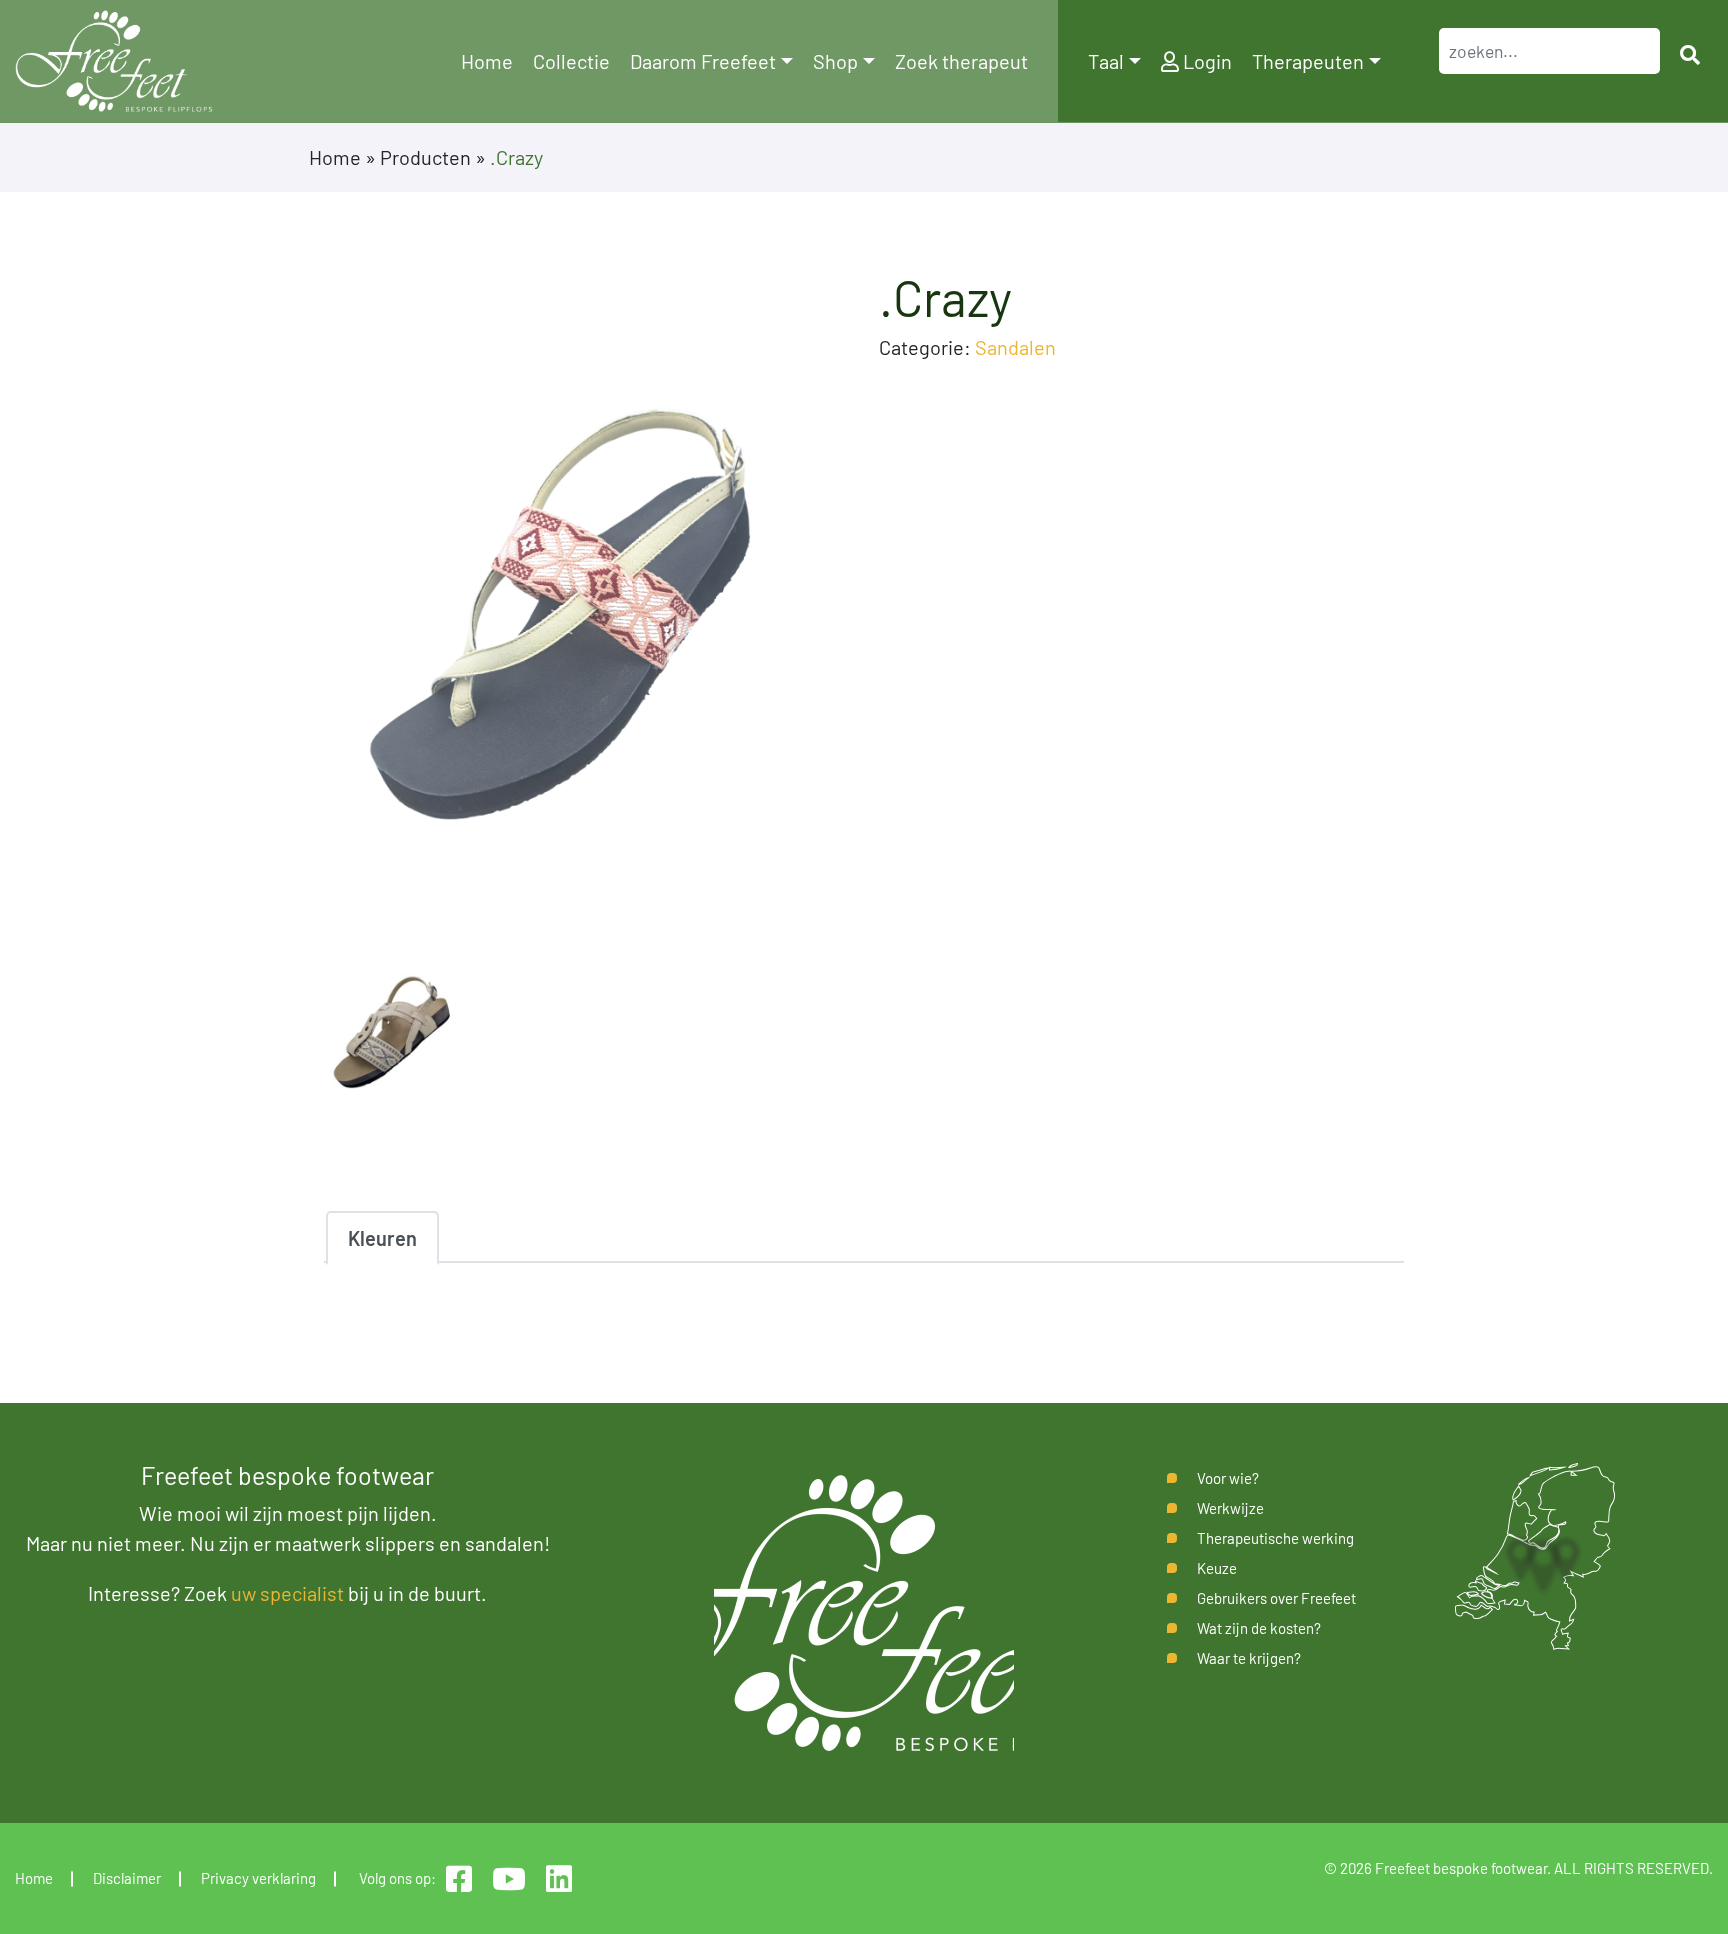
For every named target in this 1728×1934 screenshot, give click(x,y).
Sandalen (1015, 347)
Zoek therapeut (961, 61)
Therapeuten (1308, 61)
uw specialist (287, 1593)
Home (487, 61)
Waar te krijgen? (1249, 1658)
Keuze (1217, 1568)
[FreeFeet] (114, 61)
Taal (1106, 61)
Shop (835, 61)
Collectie (571, 61)
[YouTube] (509, 1878)
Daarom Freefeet (703, 61)
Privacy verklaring (258, 1878)
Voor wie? (1228, 1478)
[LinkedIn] (559, 1878)
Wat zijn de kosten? (1259, 1628)
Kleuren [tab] (382, 1238)
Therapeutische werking (1275, 1538)
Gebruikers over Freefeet (1276, 1598)
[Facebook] (459, 1878)
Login (1205, 61)
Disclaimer (127, 1878)
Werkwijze (1230, 1508)
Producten (425, 157)
